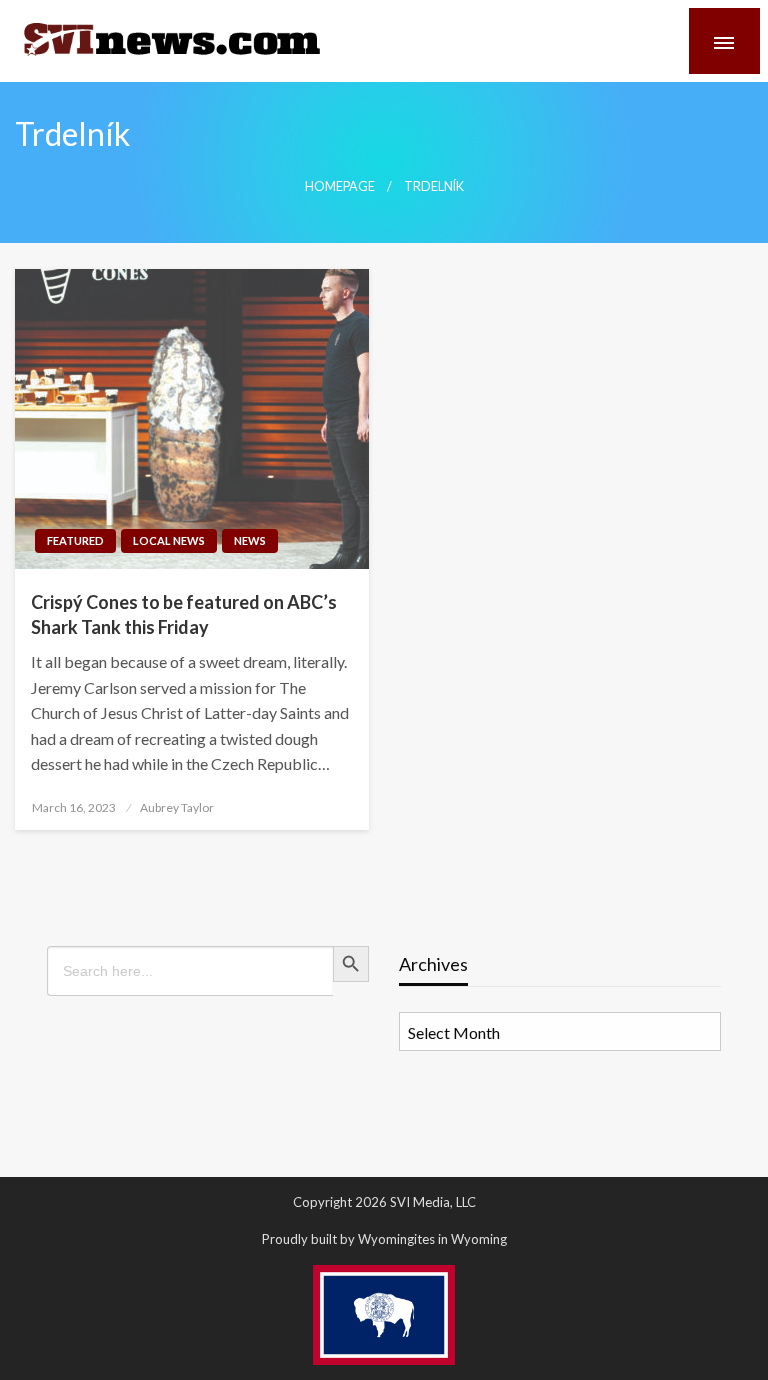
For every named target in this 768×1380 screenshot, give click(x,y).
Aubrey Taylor (177, 807)
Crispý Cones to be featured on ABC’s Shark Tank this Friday (184, 614)
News (250, 540)
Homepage (340, 186)
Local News (169, 540)
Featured (75, 540)
